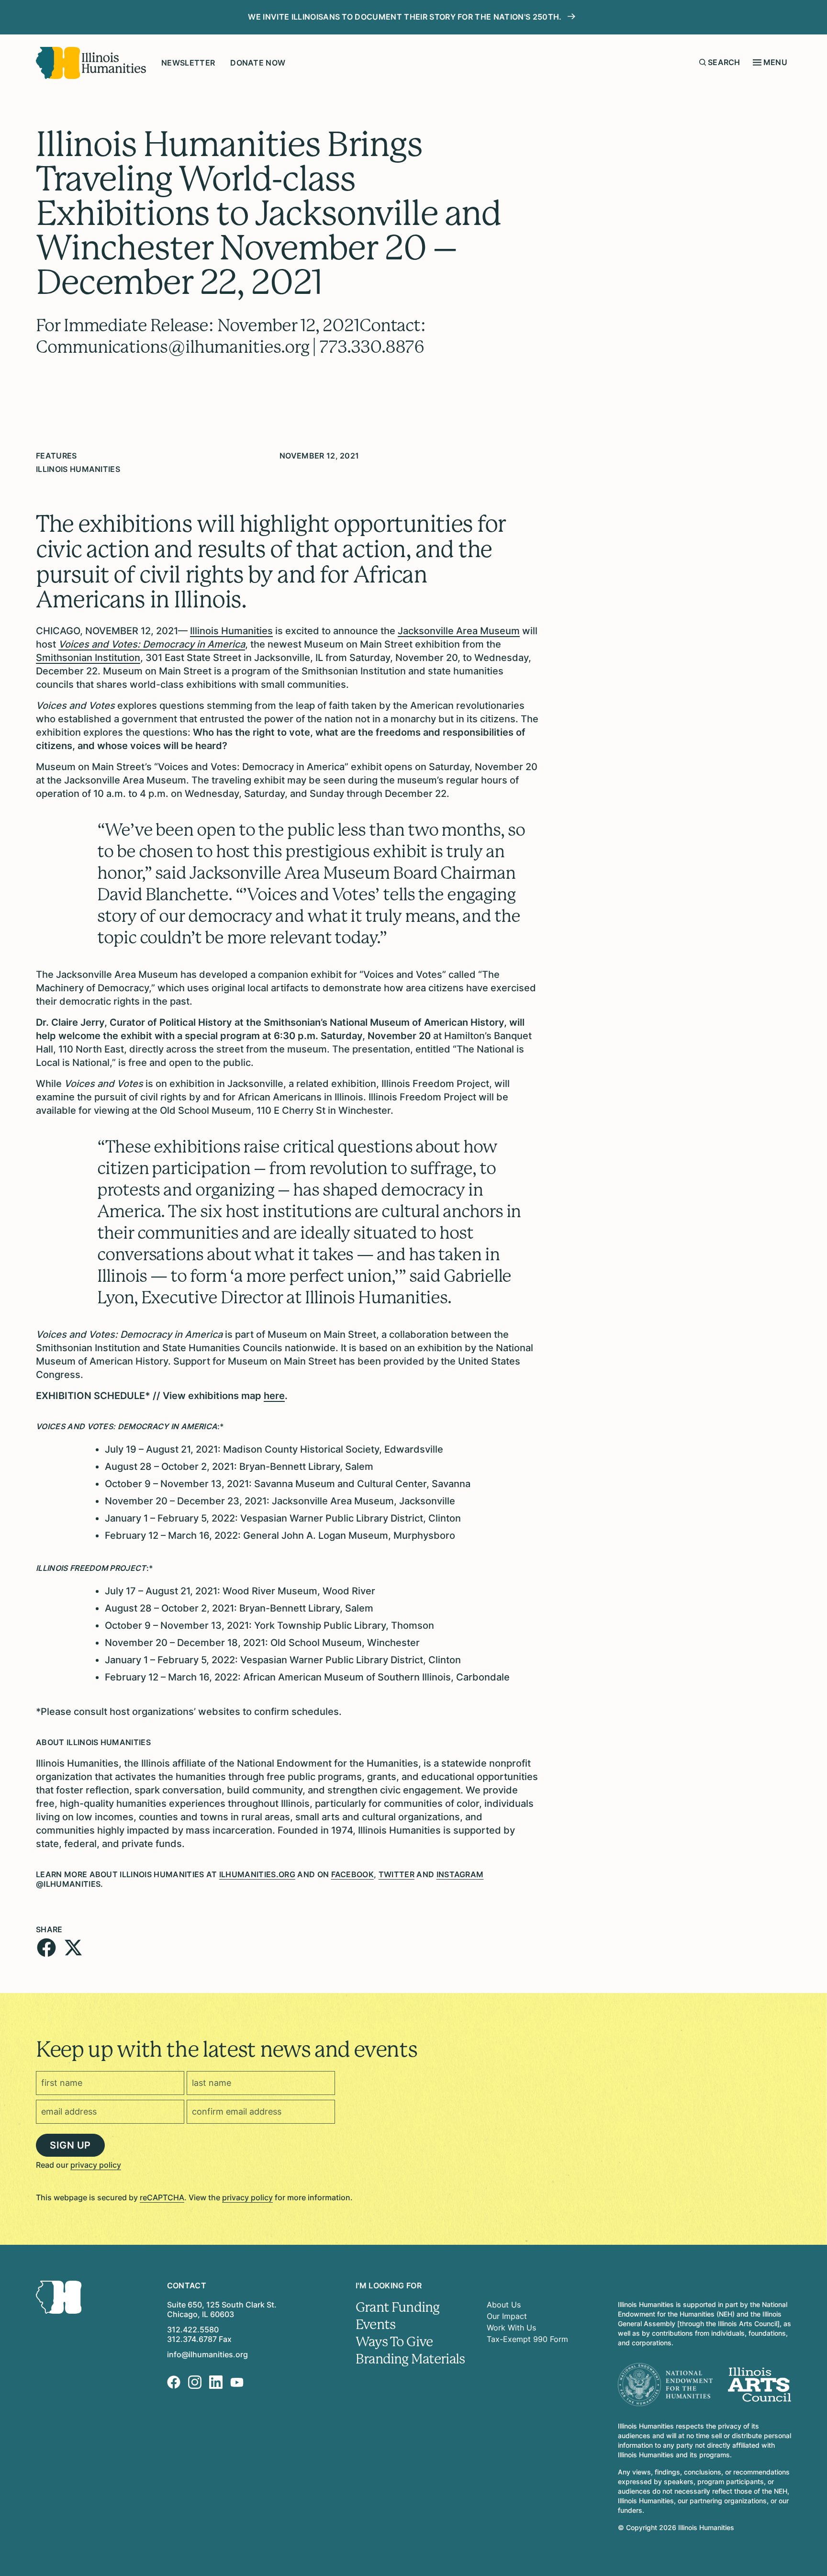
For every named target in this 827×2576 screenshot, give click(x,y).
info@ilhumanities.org (207, 2354)
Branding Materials (410, 2359)
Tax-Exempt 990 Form (527, 2339)
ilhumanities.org (257, 1874)
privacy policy (96, 2165)
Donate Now (258, 63)
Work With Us (511, 2328)
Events (375, 2325)
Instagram (460, 1874)
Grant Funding (397, 2307)
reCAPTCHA (162, 2197)
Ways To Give (394, 2342)
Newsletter (188, 63)
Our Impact (507, 2316)
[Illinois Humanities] (91, 63)
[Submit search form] (703, 62)
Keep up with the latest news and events (226, 2050)
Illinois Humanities (231, 631)
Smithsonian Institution (88, 658)
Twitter (397, 1874)
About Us (504, 2305)
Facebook (353, 1874)
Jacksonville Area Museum (459, 631)
